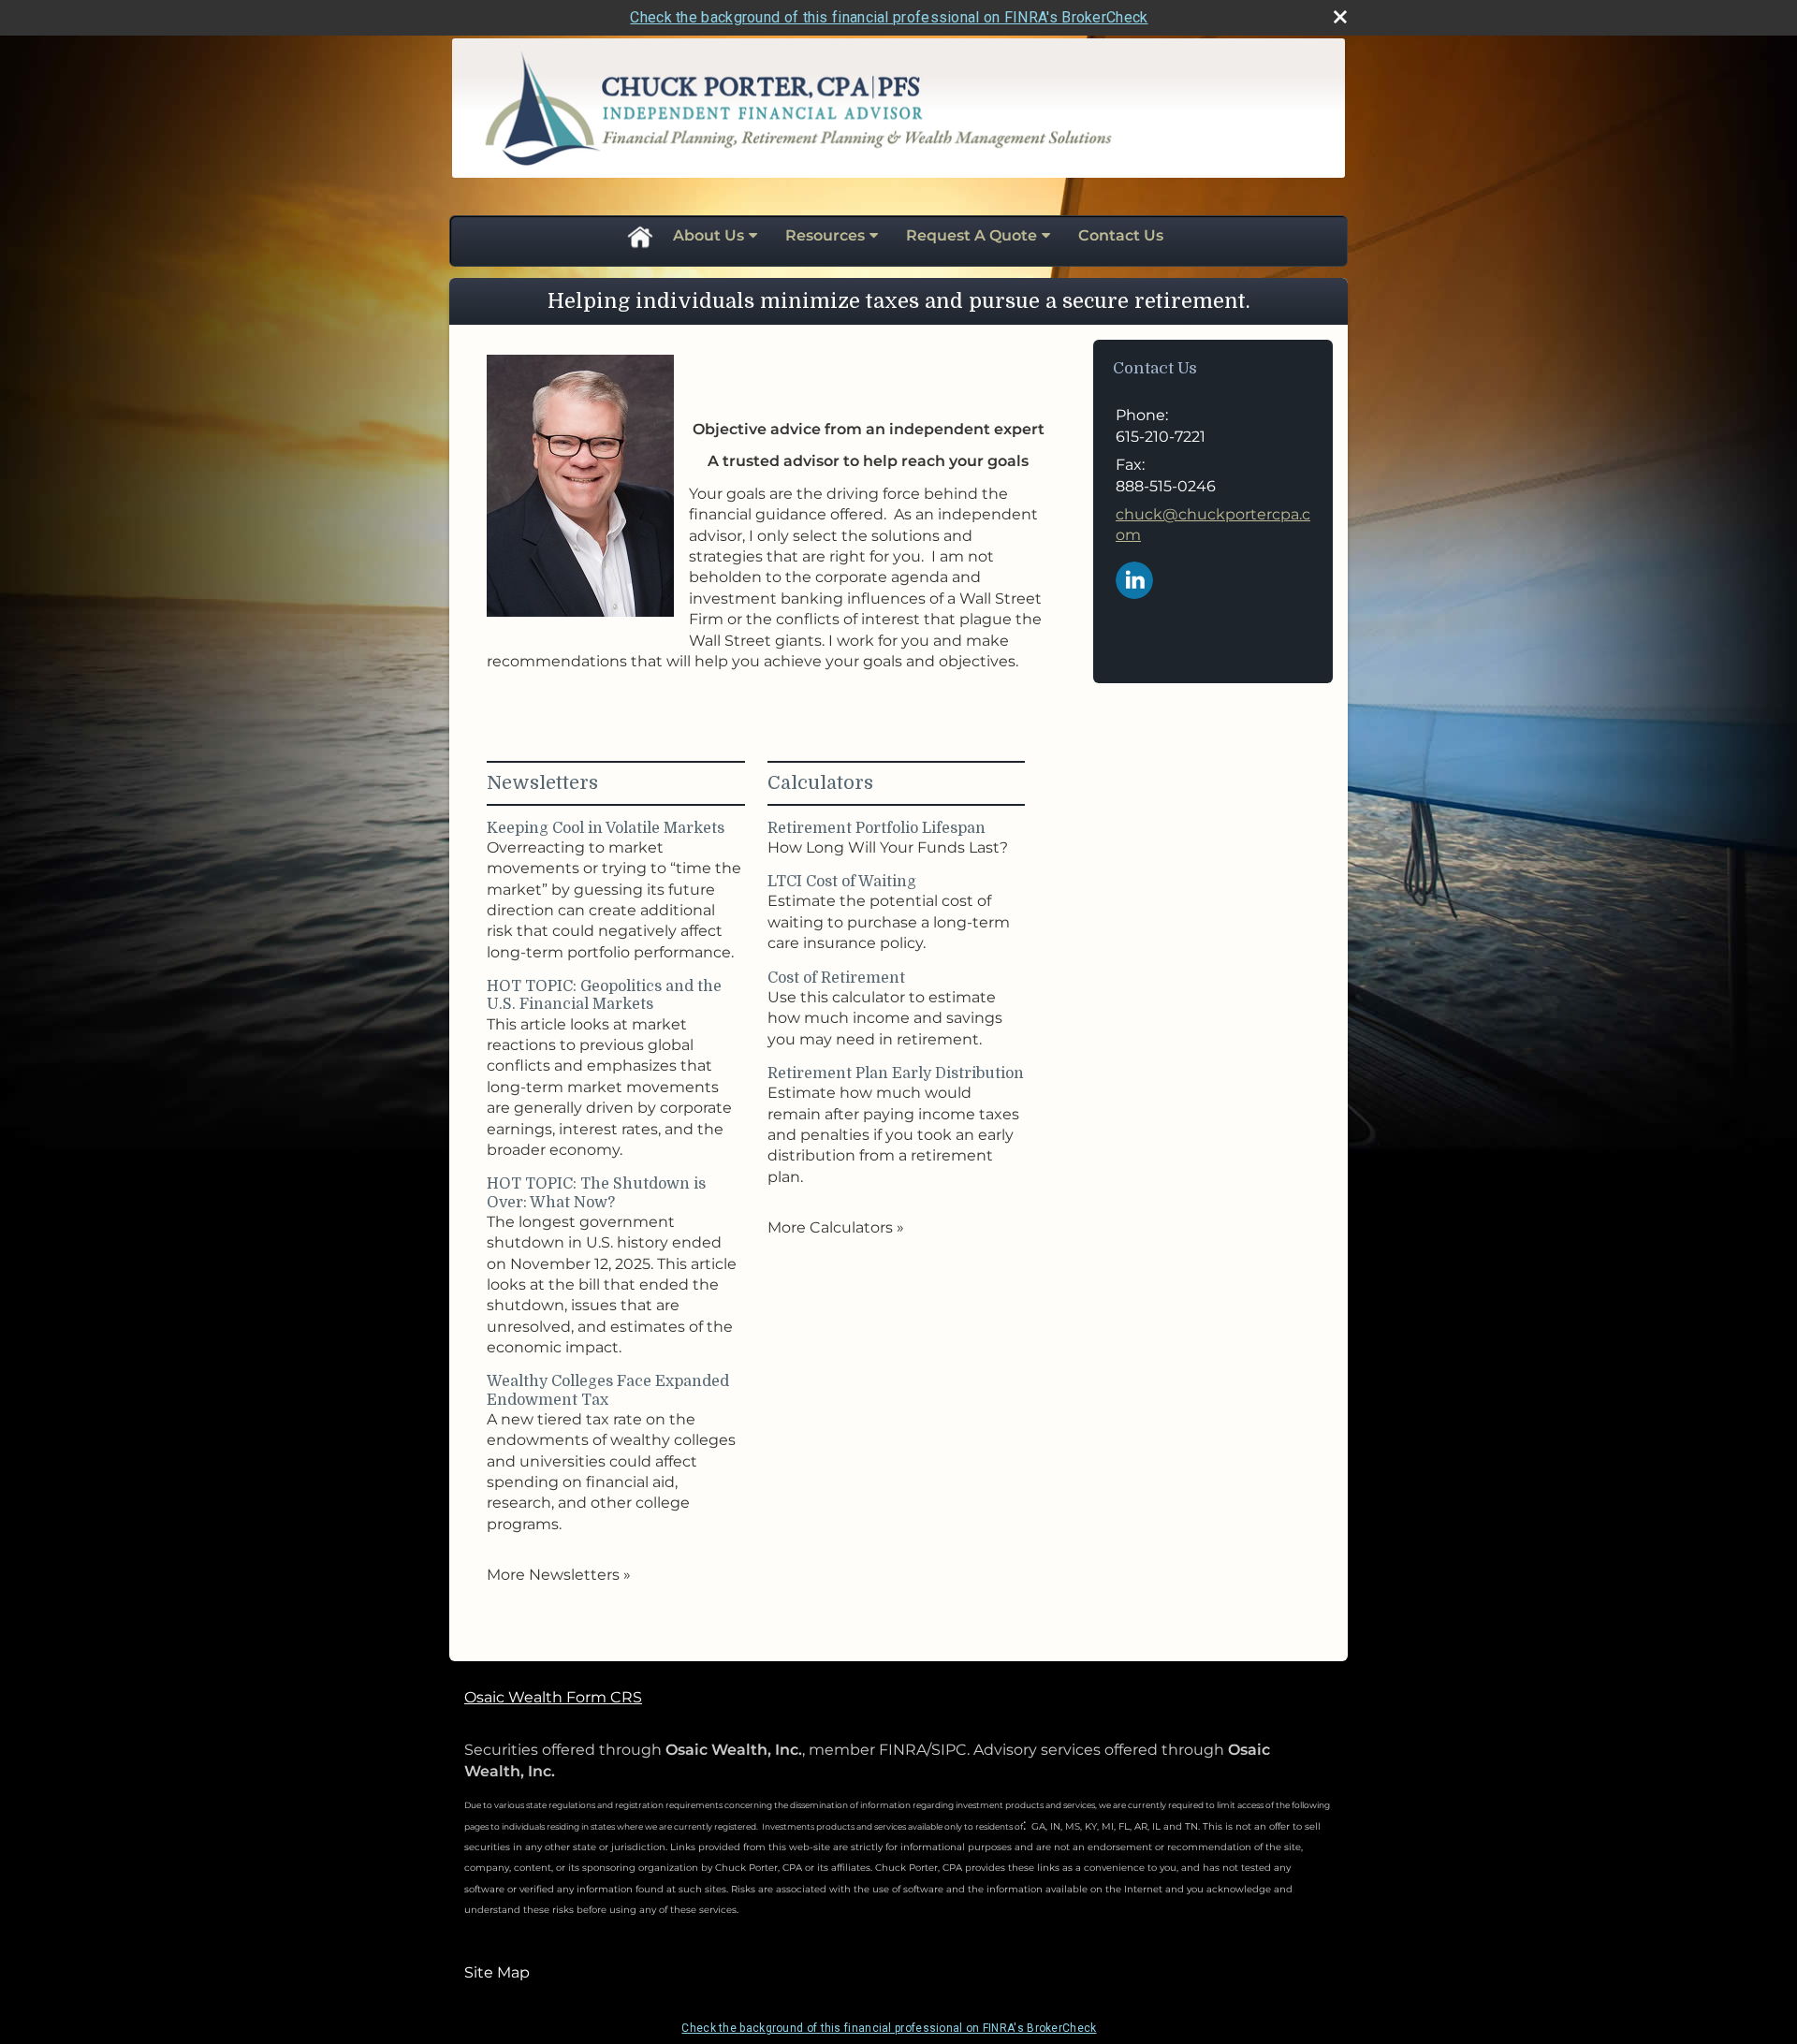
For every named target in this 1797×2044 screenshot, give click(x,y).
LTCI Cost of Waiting (842, 882)
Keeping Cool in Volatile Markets (606, 828)
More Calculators (836, 1227)
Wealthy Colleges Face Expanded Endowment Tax (608, 1390)
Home (639, 236)
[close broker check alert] (1340, 17)
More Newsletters (559, 1575)
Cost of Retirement (836, 978)
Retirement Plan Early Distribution (896, 1073)
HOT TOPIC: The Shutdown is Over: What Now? (596, 1193)
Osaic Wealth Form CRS (553, 1697)
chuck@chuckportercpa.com (1213, 525)
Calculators (820, 783)
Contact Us (1121, 235)
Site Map (497, 1972)
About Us (709, 235)
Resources (825, 235)
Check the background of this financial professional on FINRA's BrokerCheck (889, 17)
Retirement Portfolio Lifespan (877, 828)
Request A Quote (972, 235)
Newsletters (542, 783)
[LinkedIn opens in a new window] (1134, 579)
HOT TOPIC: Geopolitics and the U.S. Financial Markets (604, 995)
